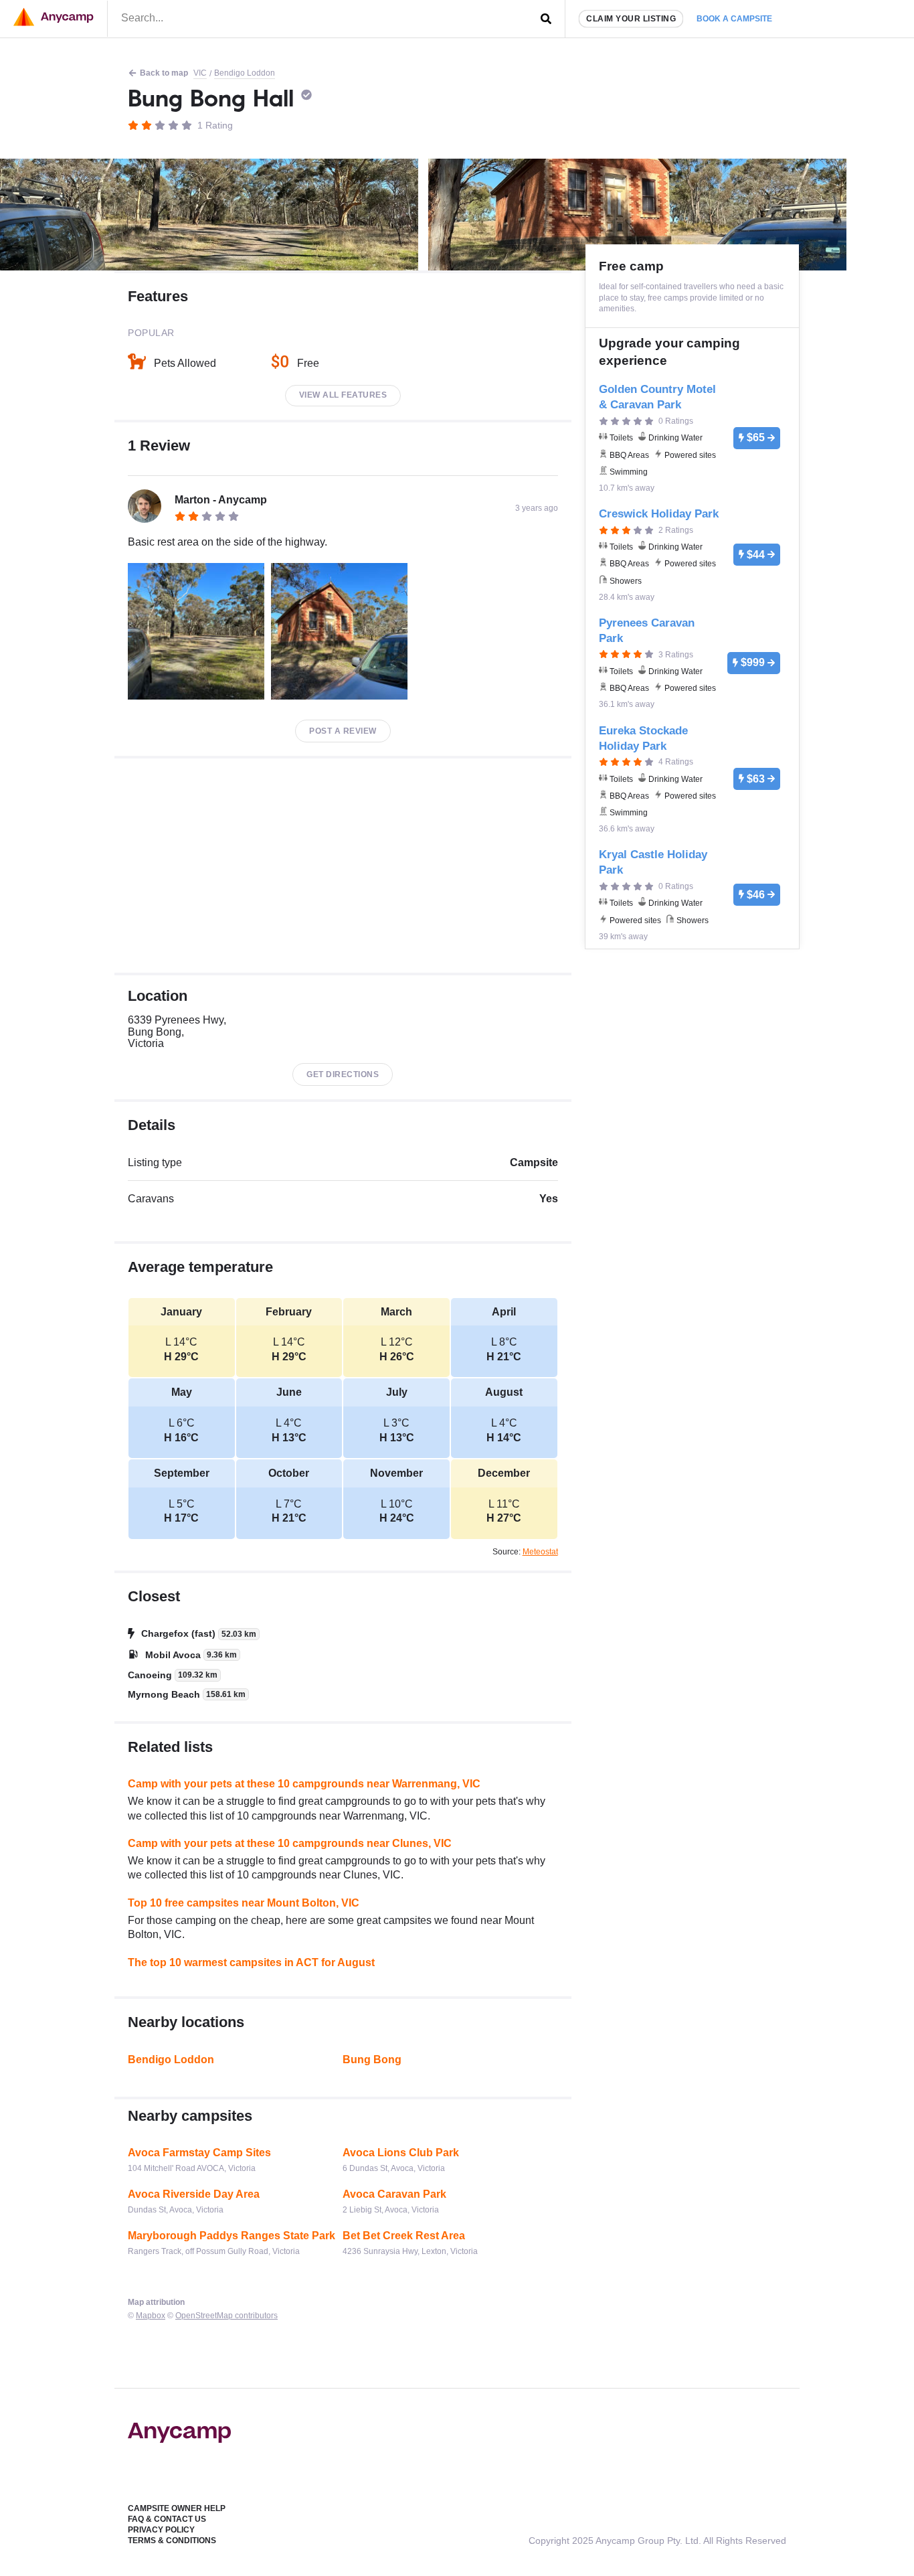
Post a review (343, 731)
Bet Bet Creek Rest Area (404, 2236)
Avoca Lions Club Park (401, 2153)
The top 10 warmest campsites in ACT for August (251, 1962)
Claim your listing (631, 19)
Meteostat (540, 1552)
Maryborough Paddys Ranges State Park (232, 2236)
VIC (200, 73)
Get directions (343, 1074)
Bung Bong (372, 2060)
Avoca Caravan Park (394, 2194)
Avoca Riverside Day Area (194, 2194)
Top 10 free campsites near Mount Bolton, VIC (244, 1903)
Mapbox (151, 2316)
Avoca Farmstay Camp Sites (199, 2153)
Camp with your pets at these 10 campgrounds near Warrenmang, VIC (304, 1784)
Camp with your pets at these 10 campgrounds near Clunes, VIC (290, 1843)
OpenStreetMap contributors (226, 2316)
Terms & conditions (172, 2541)
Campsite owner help (177, 2508)
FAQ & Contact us (167, 2519)
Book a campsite (734, 19)
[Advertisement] (343, 866)
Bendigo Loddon (245, 73)
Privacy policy (161, 2530)
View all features (343, 395)
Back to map (164, 73)
